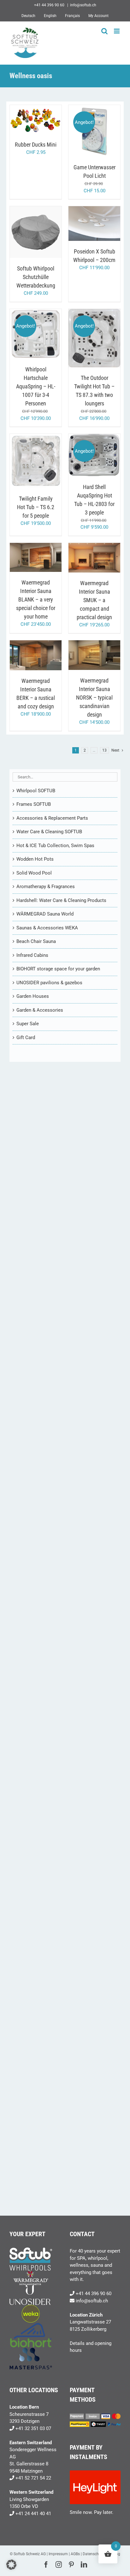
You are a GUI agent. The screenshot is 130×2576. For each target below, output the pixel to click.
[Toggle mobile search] (104, 31)
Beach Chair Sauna (36, 941)
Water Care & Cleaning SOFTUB (49, 832)
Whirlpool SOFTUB (36, 791)
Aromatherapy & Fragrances (46, 887)
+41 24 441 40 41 (33, 2514)
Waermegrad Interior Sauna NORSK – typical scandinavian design (94, 698)
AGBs (75, 2554)
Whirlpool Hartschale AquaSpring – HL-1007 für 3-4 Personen (36, 386)
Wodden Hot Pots (35, 859)
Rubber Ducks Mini (36, 145)
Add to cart (31, 118)
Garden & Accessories (40, 1010)
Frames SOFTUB (34, 804)
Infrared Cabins (32, 955)
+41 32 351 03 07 (33, 2428)
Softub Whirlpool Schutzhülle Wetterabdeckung (36, 277)
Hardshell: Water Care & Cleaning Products (61, 900)
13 (104, 750)
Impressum (58, 2554)
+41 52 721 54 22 (33, 2478)
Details (36, 124)
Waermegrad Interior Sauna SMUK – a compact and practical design (94, 600)
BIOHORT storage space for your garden (58, 969)
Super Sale (28, 1024)
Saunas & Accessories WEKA (47, 928)
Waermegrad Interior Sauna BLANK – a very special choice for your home (36, 599)
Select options (36, 230)
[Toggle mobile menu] (117, 31)
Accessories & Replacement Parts (52, 818)
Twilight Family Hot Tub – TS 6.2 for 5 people (36, 507)
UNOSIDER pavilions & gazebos (49, 983)
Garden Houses (33, 996)
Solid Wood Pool (34, 873)
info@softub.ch (83, 5)
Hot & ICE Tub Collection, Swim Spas (55, 846)
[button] (11, 2565)
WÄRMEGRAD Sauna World (45, 914)
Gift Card (26, 1038)
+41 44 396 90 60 (94, 2294)
